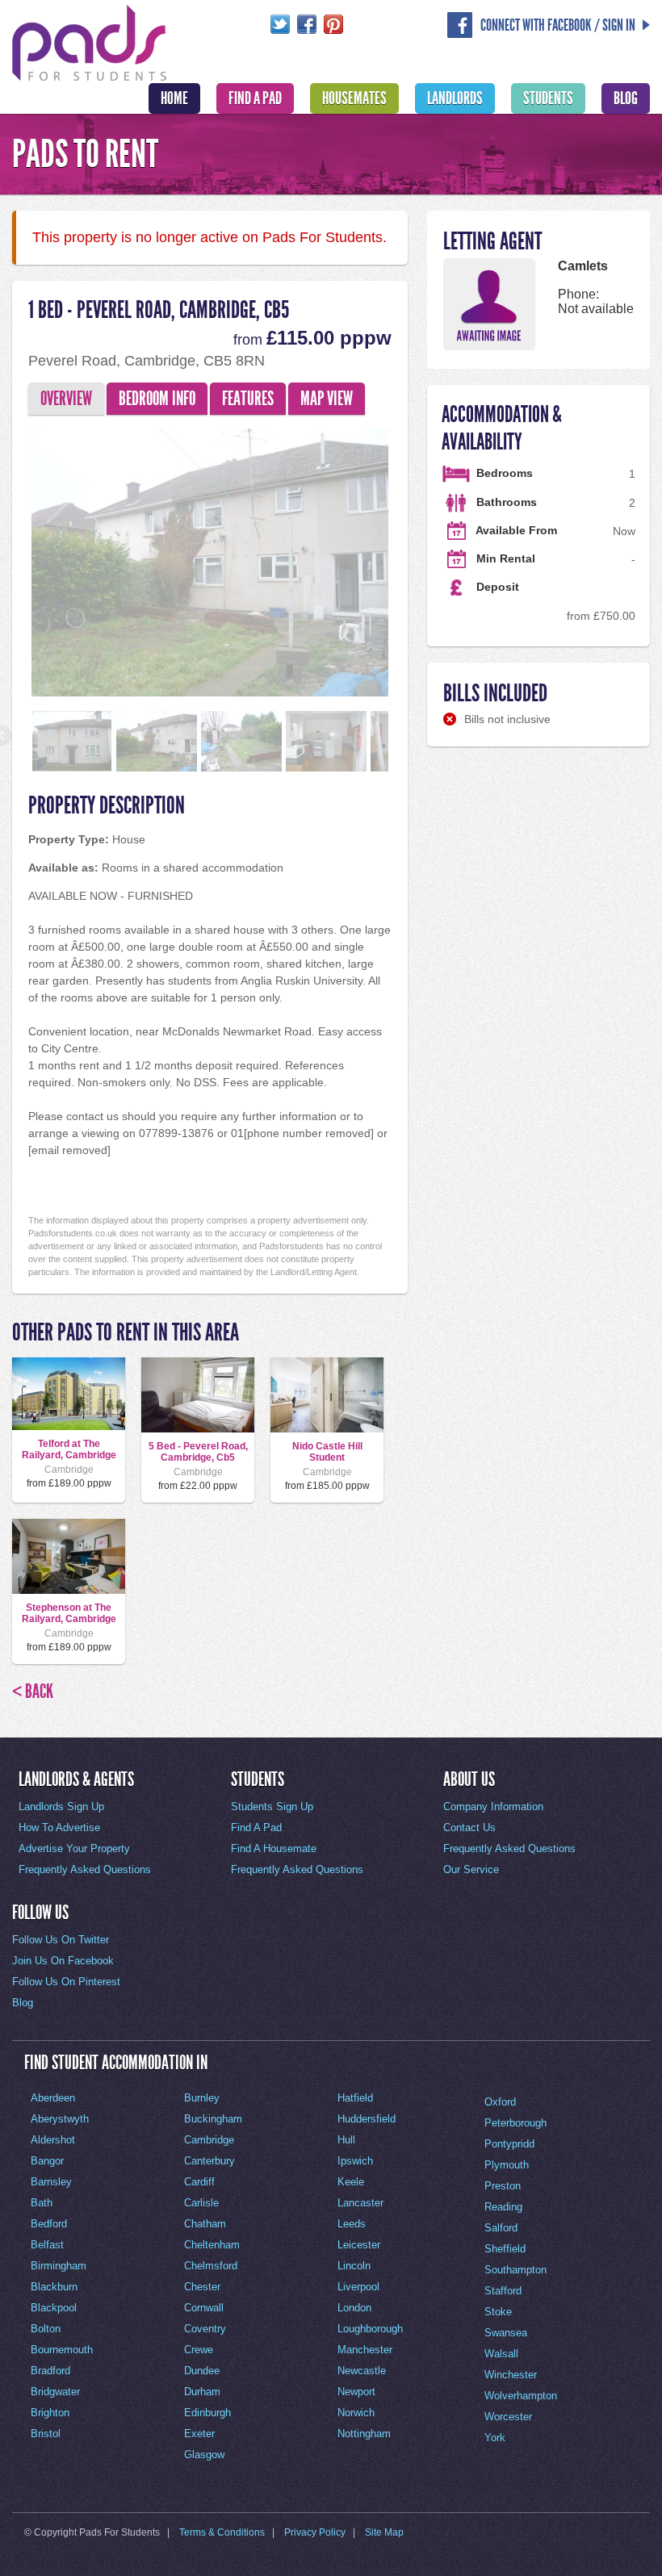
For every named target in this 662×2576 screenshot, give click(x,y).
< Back (33, 1692)
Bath (42, 2203)
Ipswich (355, 2161)
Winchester (511, 2375)
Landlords (455, 98)
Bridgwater (55, 2392)
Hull (346, 2140)
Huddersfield (367, 2119)
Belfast (47, 2245)
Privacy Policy (315, 2532)
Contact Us (469, 1827)
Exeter (199, 2434)
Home (174, 98)
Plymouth (507, 2165)
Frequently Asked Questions (85, 1869)
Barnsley (51, 2182)
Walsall (501, 2354)
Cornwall (204, 2308)
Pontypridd (509, 2144)
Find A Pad (255, 98)
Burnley (202, 2098)
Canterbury (209, 2161)
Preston (503, 2186)
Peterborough (515, 2123)
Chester (202, 2287)
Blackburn (54, 2287)
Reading (503, 2207)
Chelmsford (211, 2266)
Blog (626, 98)
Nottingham (364, 2434)
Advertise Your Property (74, 1848)
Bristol (46, 2434)
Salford (501, 2228)
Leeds (352, 2224)
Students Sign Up (272, 1807)
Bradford (50, 2371)
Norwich (356, 2413)
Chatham (205, 2224)
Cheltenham (212, 2245)
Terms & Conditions (222, 2532)
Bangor (47, 2161)
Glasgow (204, 2455)
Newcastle (362, 2371)
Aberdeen (53, 2098)
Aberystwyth (60, 2119)
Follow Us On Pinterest (66, 1982)
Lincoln (354, 2266)
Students (548, 98)
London (354, 2308)
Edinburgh (207, 2413)
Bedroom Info (157, 399)
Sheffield (505, 2249)
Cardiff (199, 2182)
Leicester (359, 2245)
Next (417, 558)
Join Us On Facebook (63, 1961)
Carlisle (201, 2203)
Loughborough (370, 2329)
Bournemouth (62, 2350)
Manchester (365, 2350)
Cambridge (209, 2140)
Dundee (202, 2371)
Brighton (50, 2413)
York (495, 2438)
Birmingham (59, 2266)
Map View (327, 399)
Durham (202, 2392)
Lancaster (360, 2203)
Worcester (508, 2417)
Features (248, 399)
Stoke (498, 2312)
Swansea (506, 2333)
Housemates (354, 98)
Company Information (493, 1807)
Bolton (46, 2329)
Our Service (471, 1869)
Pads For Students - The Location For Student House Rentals (90, 41)
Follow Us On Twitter (61, 1940)
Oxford (500, 2102)
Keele (351, 2182)
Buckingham (213, 2119)
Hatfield (355, 2098)
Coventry (205, 2329)
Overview (66, 399)
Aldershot (53, 2140)
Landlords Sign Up (61, 1807)
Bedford (49, 2224)
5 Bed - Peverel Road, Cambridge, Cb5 (198, 1452)
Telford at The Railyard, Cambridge (69, 1449)
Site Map (384, 2532)
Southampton (515, 2270)
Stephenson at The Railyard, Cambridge (69, 1613)
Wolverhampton (521, 2396)
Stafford (503, 2291)
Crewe (199, 2350)
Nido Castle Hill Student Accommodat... (327, 1458)
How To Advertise (59, 1827)
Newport (356, 2392)
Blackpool (54, 2308)
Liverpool (358, 2287)
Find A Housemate (274, 1848)
